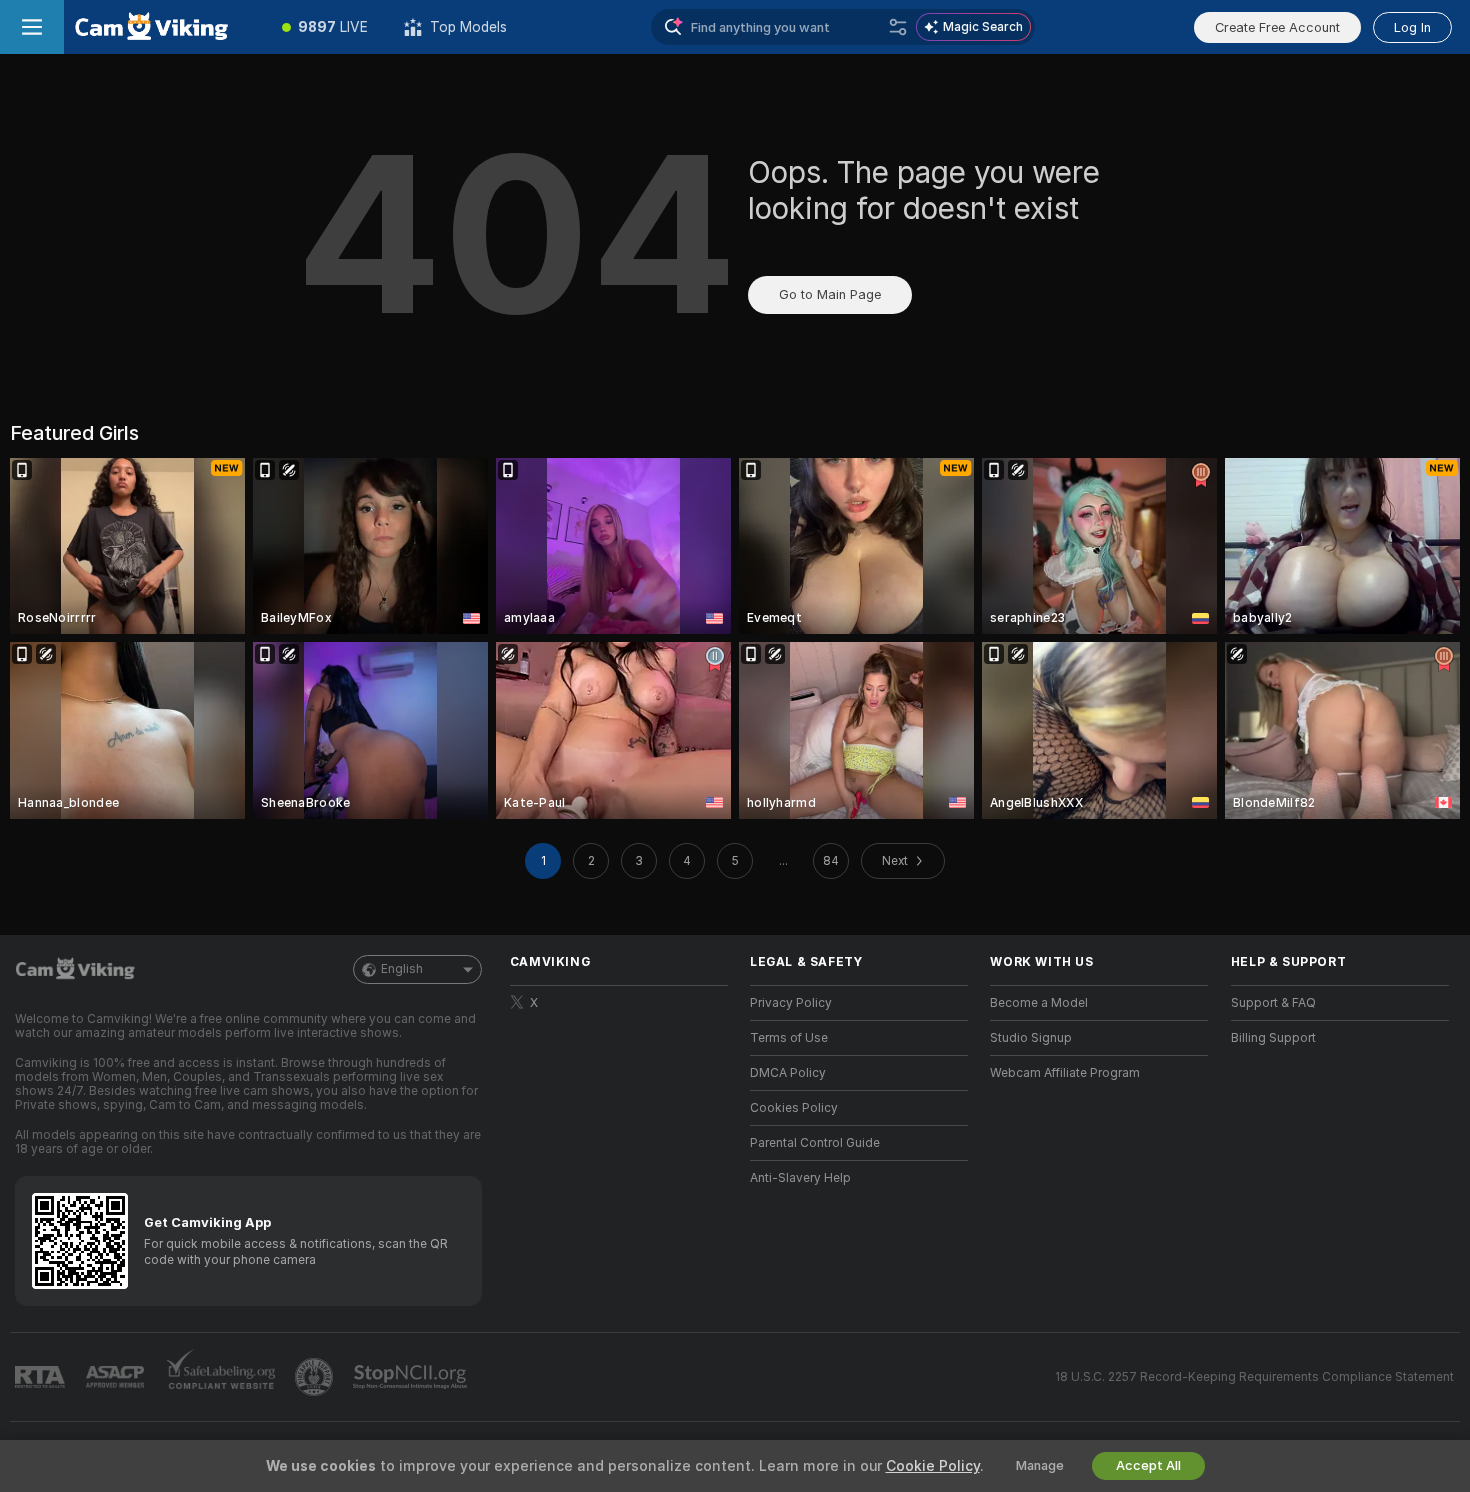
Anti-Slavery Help (800, 1178)
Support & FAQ (1273, 1003)
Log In (1412, 27)
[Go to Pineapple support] (316, 1377)
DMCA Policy (788, 1073)
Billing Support (1273, 1038)
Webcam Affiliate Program (1065, 1073)
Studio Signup (1031, 1038)
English (402, 969)
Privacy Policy (791, 1003)
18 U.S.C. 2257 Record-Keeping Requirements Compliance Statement (1254, 1377)
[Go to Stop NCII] (412, 1377)
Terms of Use (789, 1038)
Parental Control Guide (815, 1143)
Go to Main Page (830, 294)
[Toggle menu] (32, 27)
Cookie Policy (933, 1466)
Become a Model (1039, 1003)
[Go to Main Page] (164, 27)
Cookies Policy (794, 1108)
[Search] (898, 27)
